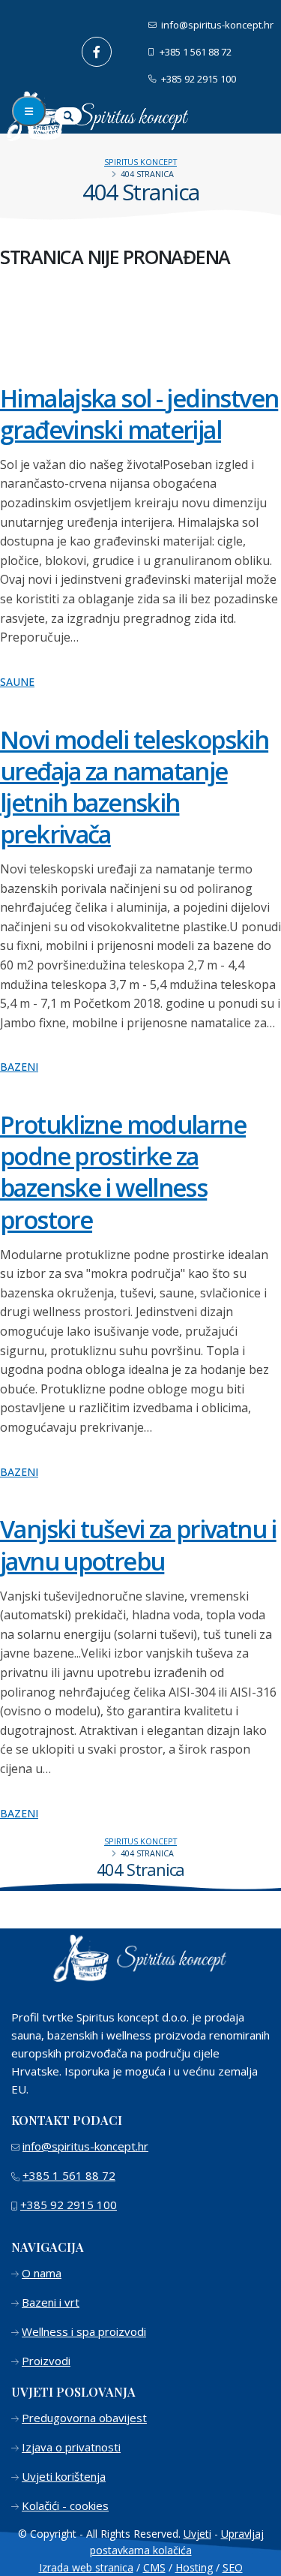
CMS (154, 2567)
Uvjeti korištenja (64, 2476)
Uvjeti (197, 2534)
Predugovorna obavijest (84, 2418)
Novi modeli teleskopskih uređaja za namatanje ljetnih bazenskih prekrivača (134, 786)
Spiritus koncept (140, 162)
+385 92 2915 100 (197, 79)
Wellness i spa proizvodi (84, 2331)
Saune (17, 682)
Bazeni (19, 1067)
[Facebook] (97, 52)
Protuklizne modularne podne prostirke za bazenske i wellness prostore (123, 1171)
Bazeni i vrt (51, 2302)
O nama (42, 2273)
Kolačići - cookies (65, 2505)
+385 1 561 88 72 (194, 52)
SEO (233, 2567)
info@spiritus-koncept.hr (216, 25)
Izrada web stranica (86, 2567)
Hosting (194, 2567)
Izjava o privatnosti (71, 2447)
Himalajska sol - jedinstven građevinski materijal (139, 413)
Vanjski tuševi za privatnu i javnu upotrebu (138, 1544)
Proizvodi (46, 2361)
